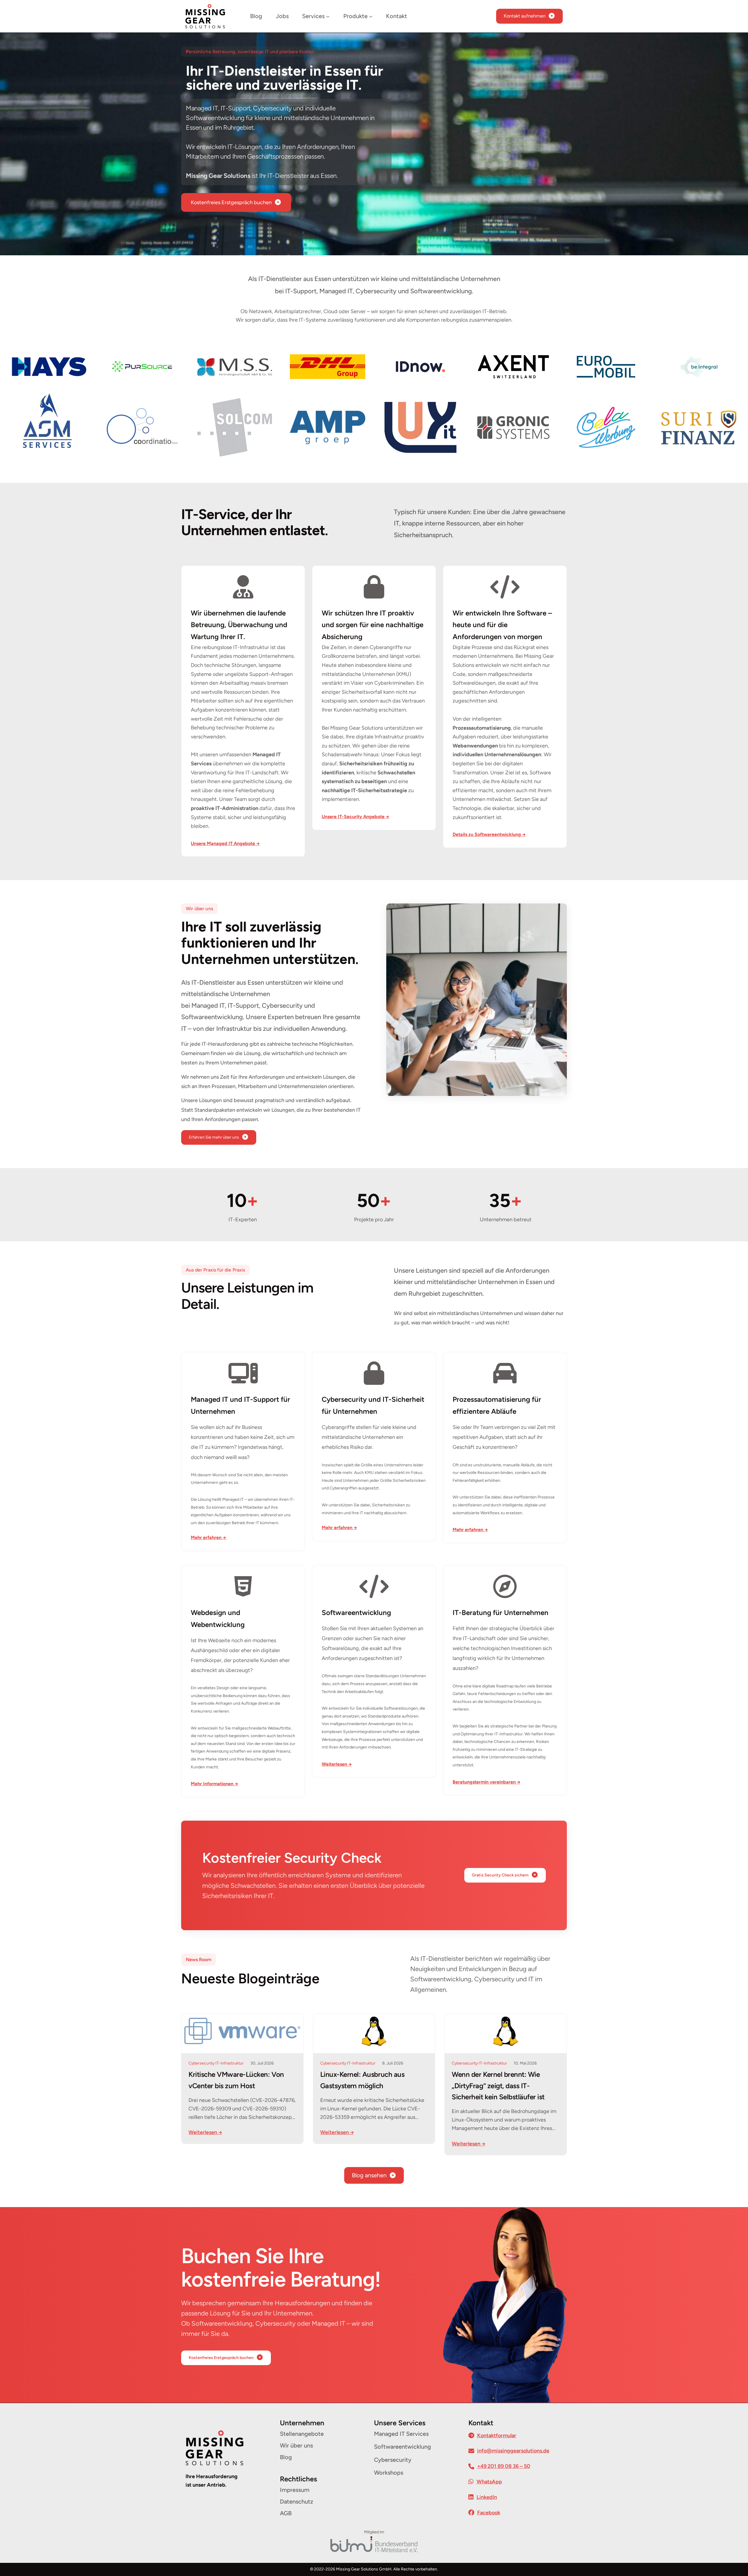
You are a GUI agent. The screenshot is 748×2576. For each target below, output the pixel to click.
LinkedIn (487, 2497)
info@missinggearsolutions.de (513, 2451)
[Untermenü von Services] (328, 16)
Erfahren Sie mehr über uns (214, 1137)
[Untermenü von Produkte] (371, 16)
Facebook (489, 2513)
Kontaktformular (497, 2436)
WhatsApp (489, 2482)
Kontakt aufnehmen (525, 16)
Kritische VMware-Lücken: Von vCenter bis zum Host (236, 2080)
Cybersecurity (201, 2063)
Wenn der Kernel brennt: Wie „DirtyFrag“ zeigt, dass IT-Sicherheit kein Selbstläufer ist (498, 2086)
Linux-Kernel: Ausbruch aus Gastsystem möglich (362, 2080)
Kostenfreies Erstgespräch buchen (231, 202)
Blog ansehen (369, 2175)
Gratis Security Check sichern (500, 1875)
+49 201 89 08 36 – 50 (504, 2466)
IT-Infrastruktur (230, 2063)
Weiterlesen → (205, 2132)
